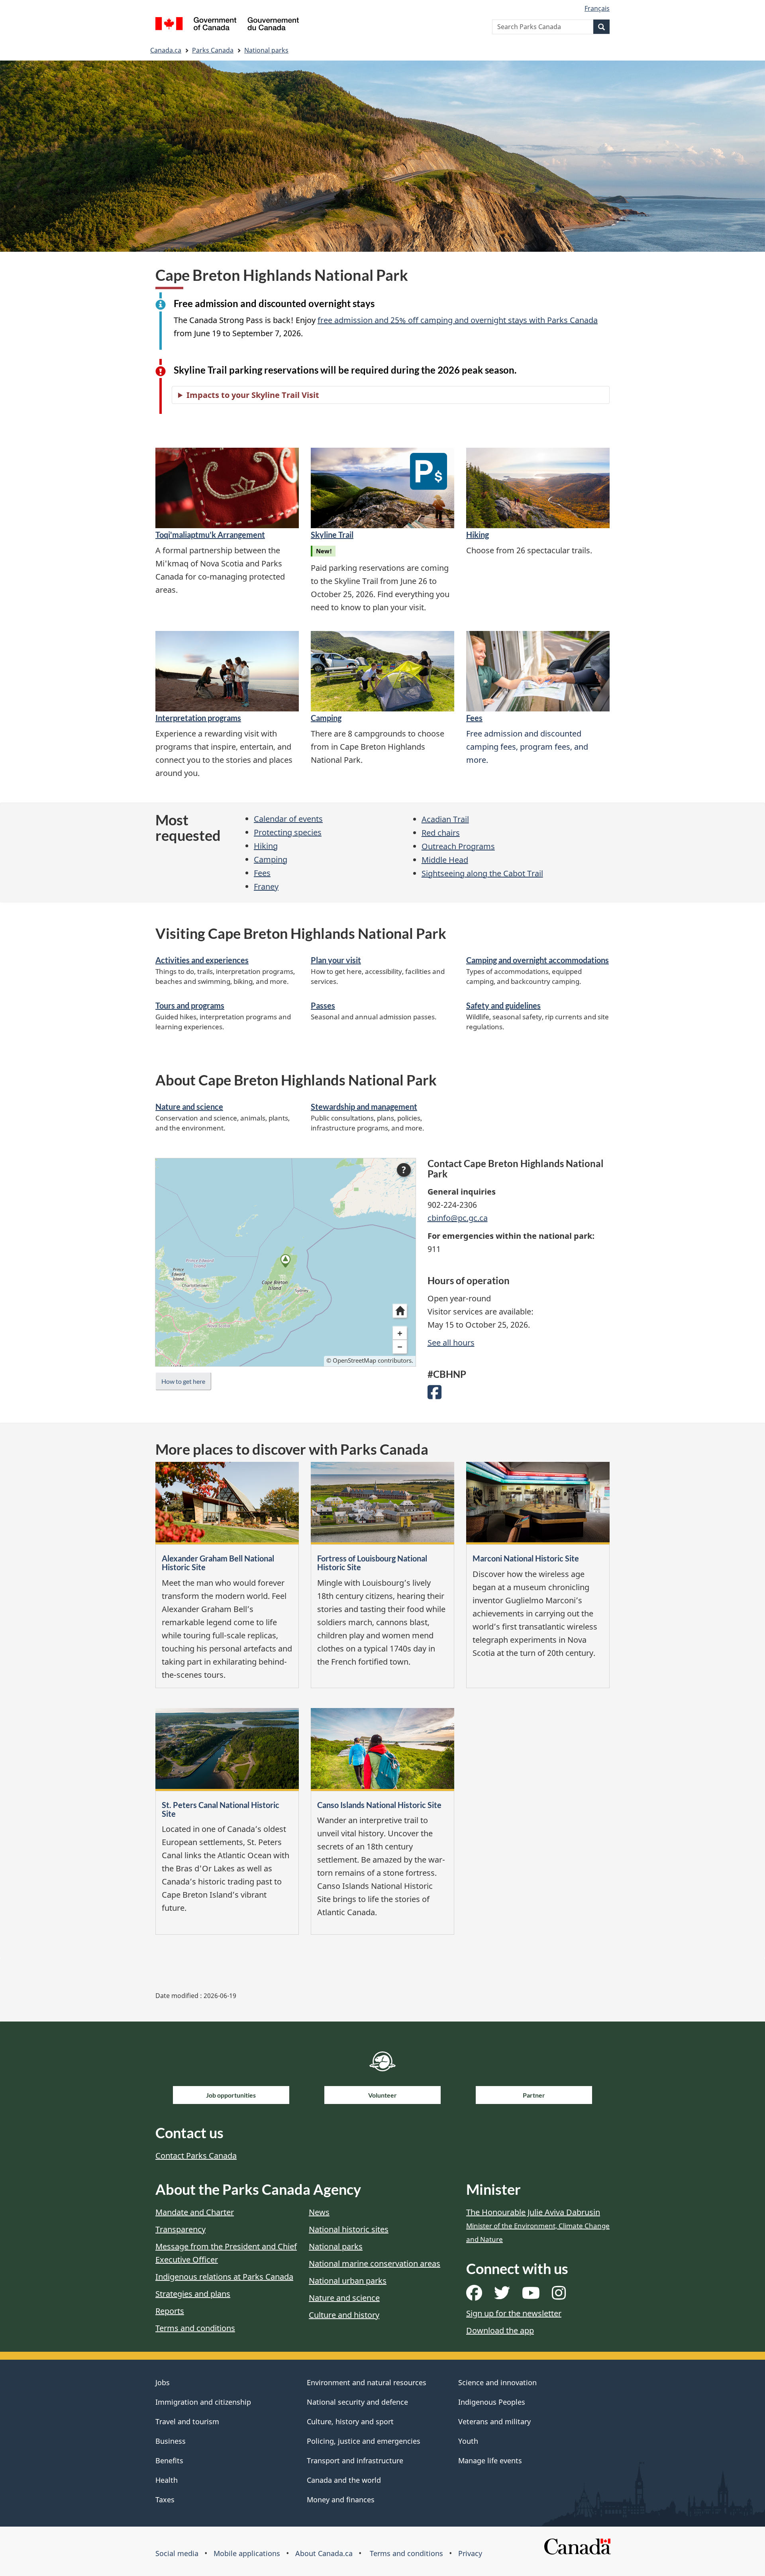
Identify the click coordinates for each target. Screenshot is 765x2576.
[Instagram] (559, 2296)
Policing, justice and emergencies (364, 2441)
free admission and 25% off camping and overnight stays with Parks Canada (458, 320)
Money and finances (341, 2500)
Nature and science (189, 1107)
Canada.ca (166, 50)
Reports (170, 2311)
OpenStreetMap (354, 1360)
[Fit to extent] (400, 1311)
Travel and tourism (187, 2421)
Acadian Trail (445, 819)
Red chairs (441, 833)
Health (167, 2480)
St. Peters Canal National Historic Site (221, 1809)
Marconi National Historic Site (526, 1558)
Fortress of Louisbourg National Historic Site (372, 1563)
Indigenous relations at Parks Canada (224, 2277)
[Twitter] (502, 2296)
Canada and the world (344, 2480)
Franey (266, 886)
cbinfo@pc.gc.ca (458, 1218)
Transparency (180, 2229)
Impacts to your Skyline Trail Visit (253, 395)
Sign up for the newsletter (514, 2313)
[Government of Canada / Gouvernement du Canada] (227, 25)
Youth (468, 2441)
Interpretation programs (198, 718)
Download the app (500, 2330)
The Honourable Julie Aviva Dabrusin (538, 2225)
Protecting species (288, 832)
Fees (474, 718)
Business (171, 2441)
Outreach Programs (458, 846)
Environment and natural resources (367, 2382)
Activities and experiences (202, 960)
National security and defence (357, 2402)
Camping (326, 718)
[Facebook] (434, 1395)
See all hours (451, 1343)
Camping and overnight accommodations (537, 960)
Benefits (169, 2460)
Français (597, 8)
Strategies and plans (193, 2294)
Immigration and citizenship (203, 2402)
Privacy (470, 2553)
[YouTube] (531, 2296)
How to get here (183, 1381)
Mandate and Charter (195, 2212)
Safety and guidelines (503, 1005)
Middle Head (445, 860)
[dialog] (285, 1262)
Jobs (163, 2382)
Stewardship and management (364, 1107)
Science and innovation (497, 2382)
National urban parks (348, 2281)
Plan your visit (336, 960)
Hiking (478, 535)
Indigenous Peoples (492, 2402)
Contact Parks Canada (196, 2156)
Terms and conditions (195, 2328)
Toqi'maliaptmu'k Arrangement (210, 535)
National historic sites (349, 2229)
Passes (323, 1005)
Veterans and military (494, 2421)
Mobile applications (247, 2553)
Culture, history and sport (350, 2421)
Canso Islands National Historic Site (379, 1805)
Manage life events (490, 2460)
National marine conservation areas (375, 2264)
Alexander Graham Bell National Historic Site (218, 1563)
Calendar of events (288, 819)
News (319, 2212)
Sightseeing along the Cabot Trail (482, 873)
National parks (266, 50)
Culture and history (344, 2315)
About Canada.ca (324, 2553)
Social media (177, 2553)
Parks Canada (213, 50)
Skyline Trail (332, 535)
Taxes (165, 2500)
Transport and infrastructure (355, 2460)
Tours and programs (190, 1005)
